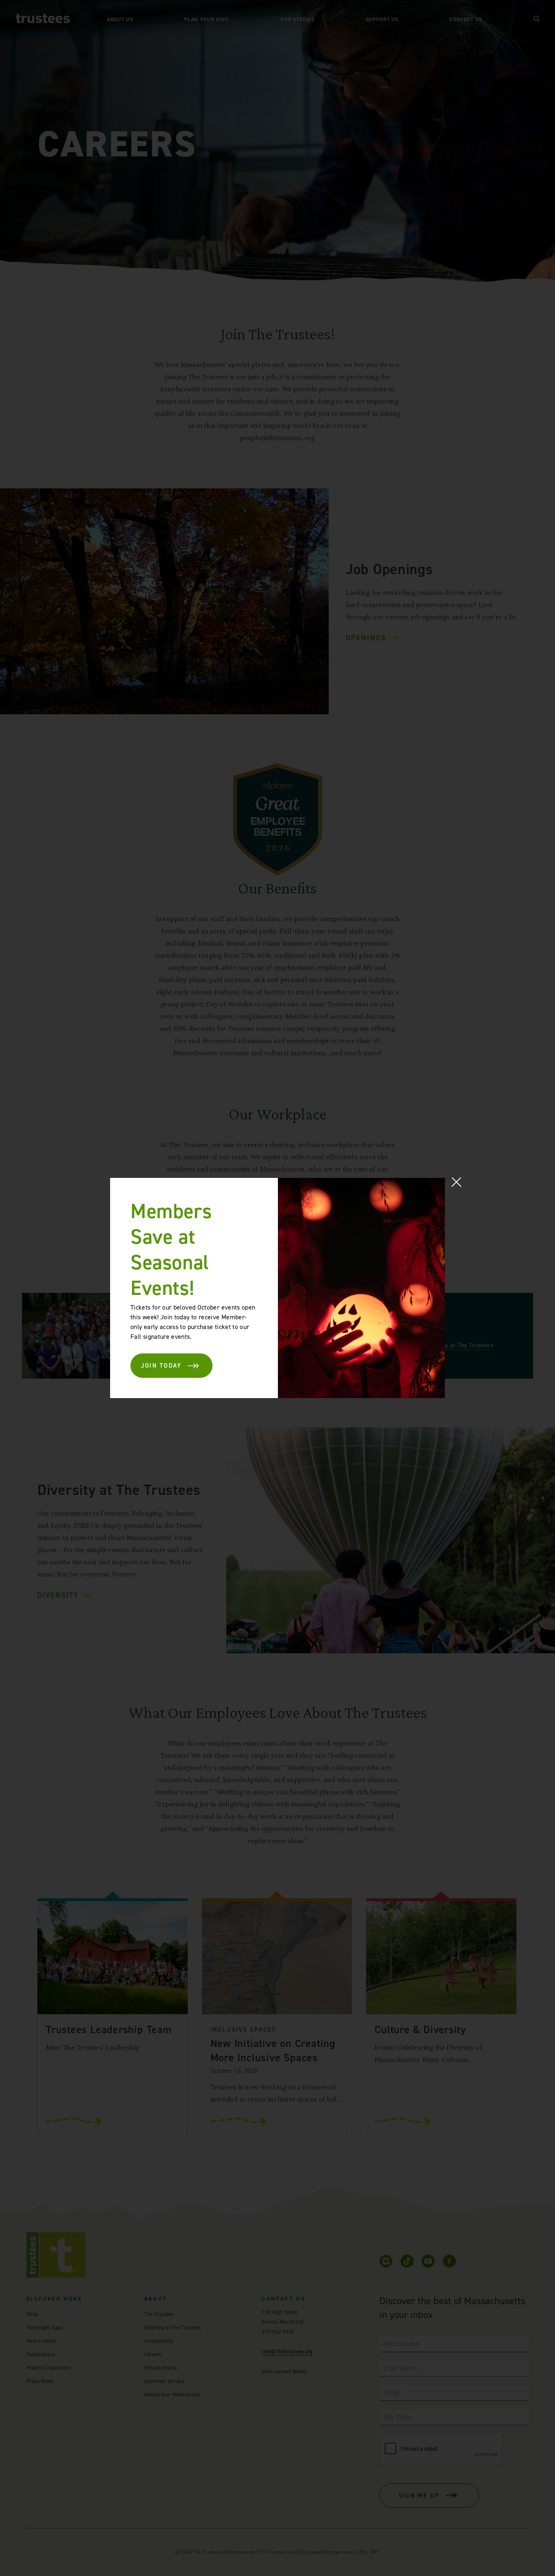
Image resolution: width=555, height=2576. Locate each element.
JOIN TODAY (162, 1366)
